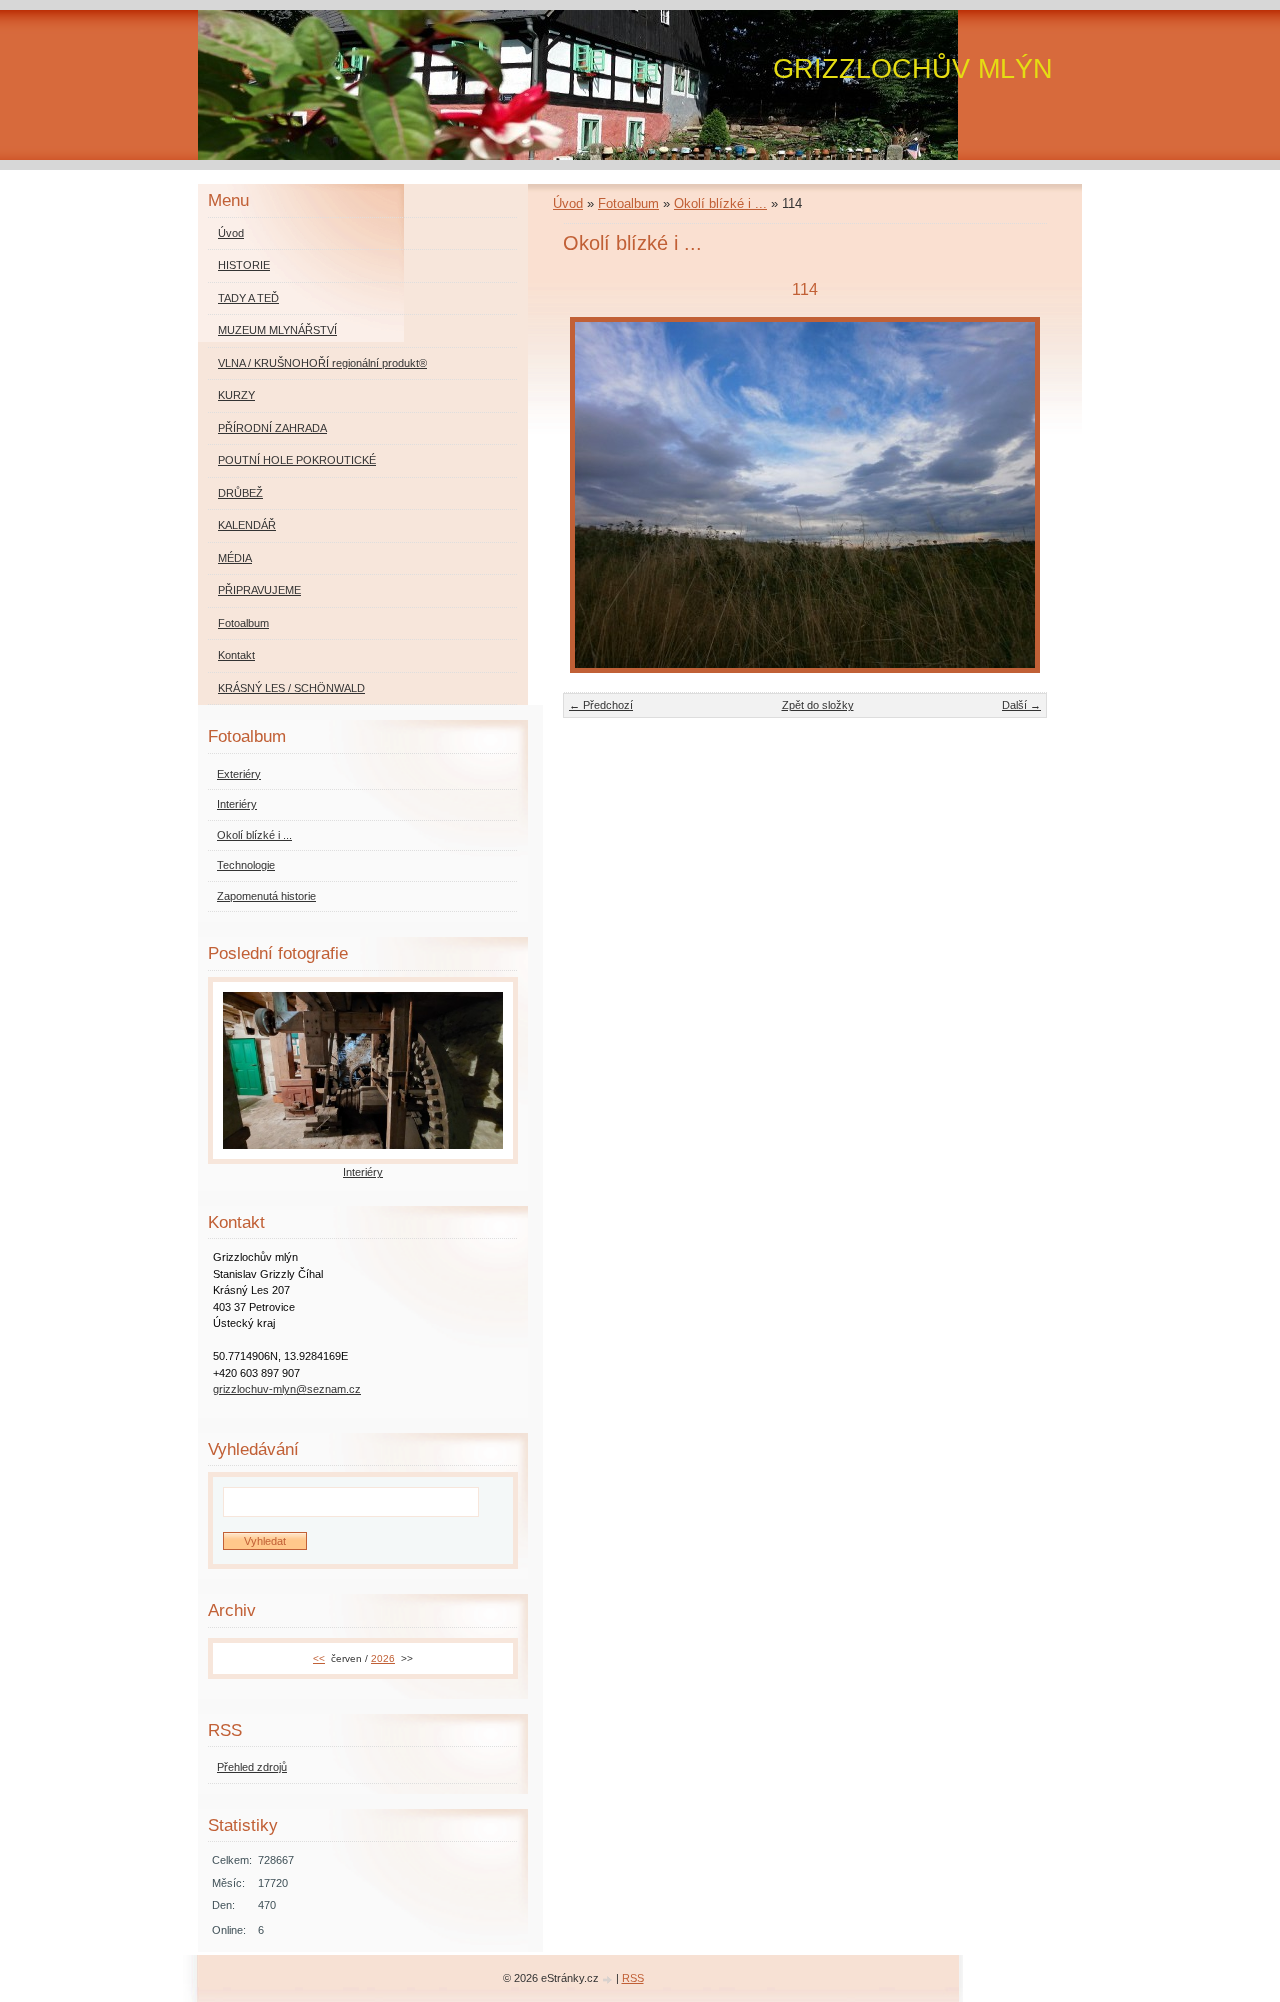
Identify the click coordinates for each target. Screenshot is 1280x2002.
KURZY (236, 395)
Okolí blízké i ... (720, 203)
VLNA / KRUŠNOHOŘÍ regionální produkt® (322, 363)
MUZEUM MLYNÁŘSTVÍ (277, 330)
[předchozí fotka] (595, 495)
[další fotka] (1014, 495)
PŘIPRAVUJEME (259, 590)
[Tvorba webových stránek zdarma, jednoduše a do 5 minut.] (609, 1979)
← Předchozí (601, 705)
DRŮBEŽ (240, 493)
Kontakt (236, 655)
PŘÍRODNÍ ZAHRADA (272, 428)
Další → (1021, 705)
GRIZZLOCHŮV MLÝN (913, 68)
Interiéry (237, 804)
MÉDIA (235, 558)
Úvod (568, 203)
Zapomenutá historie (266, 896)
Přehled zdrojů (252, 1767)
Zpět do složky (818, 705)
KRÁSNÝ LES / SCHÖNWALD (291, 688)
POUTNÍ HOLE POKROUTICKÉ (297, 460)
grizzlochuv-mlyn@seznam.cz (287, 1389)
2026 (383, 1658)
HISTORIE (244, 265)
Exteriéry (239, 774)
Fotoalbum (628, 203)
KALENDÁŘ (247, 525)
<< (319, 1658)
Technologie (246, 865)
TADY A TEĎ (248, 298)
